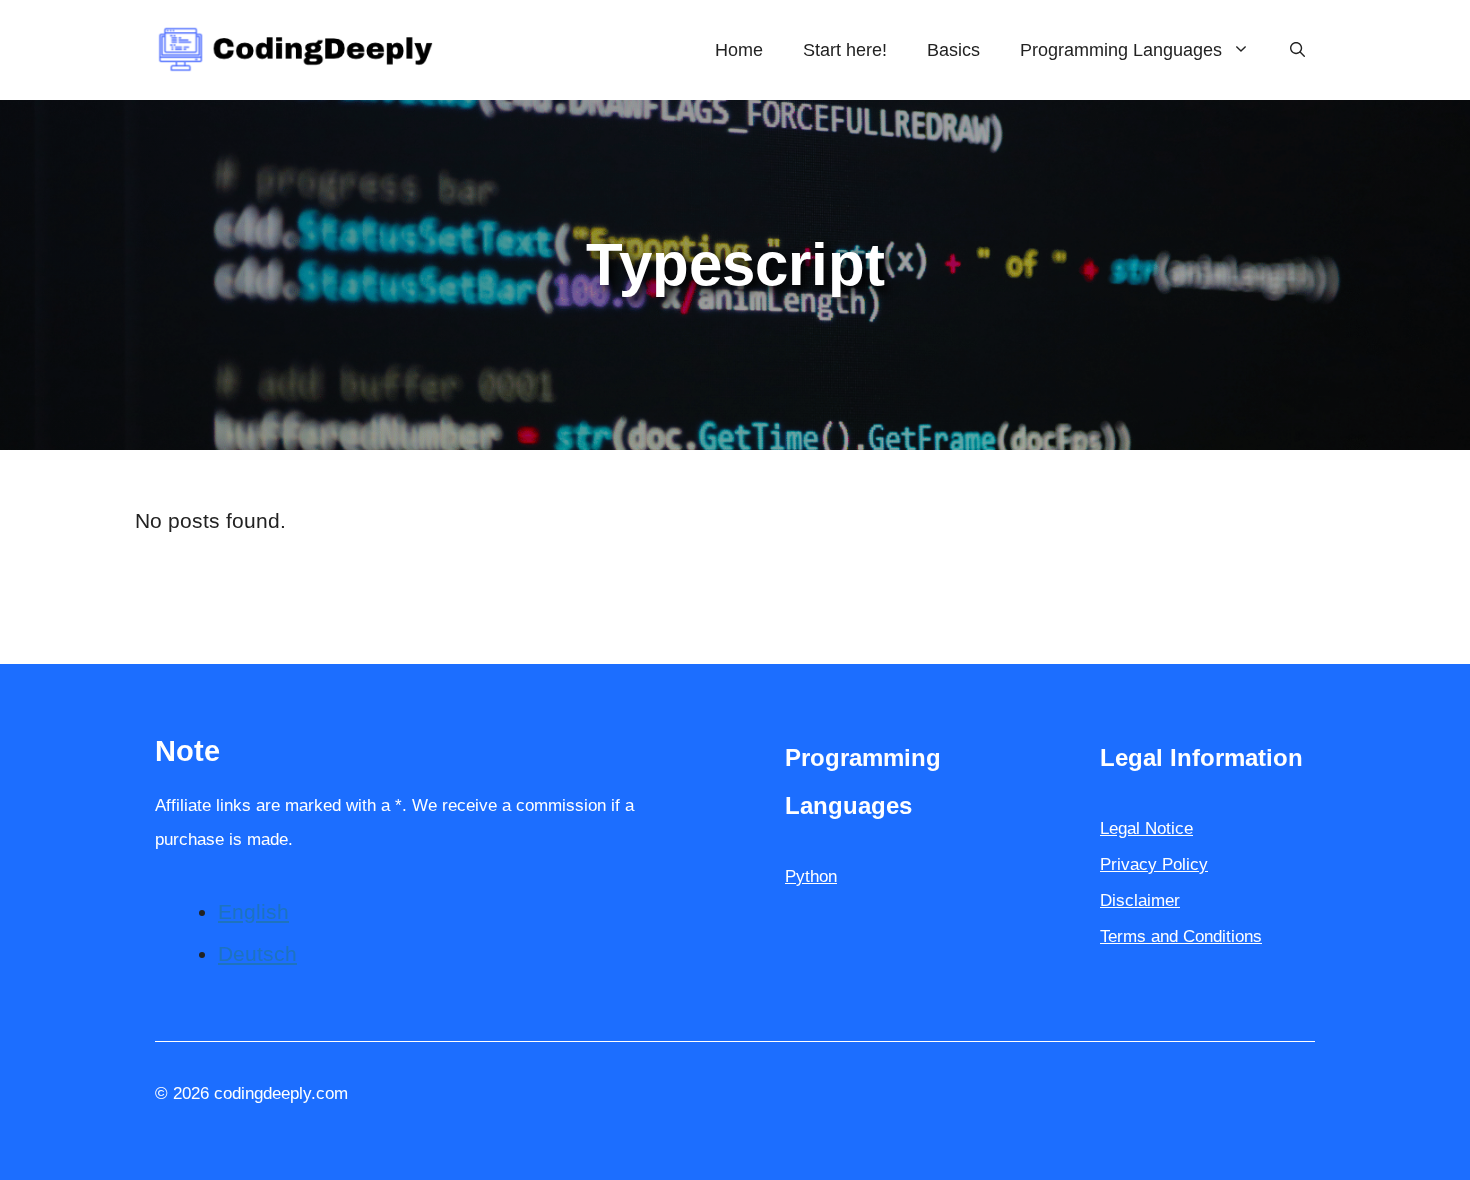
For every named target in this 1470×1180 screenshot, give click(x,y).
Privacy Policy (1154, 864)
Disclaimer (1140, 900)
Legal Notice (1146, 828)
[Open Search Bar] (1297, 50)
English (253, 911)
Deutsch (257, 953)
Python (811, 876)
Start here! (845, 50)
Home (739, 50)
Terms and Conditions (1181, 936)
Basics (953, 50)
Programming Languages (1121, 50)
